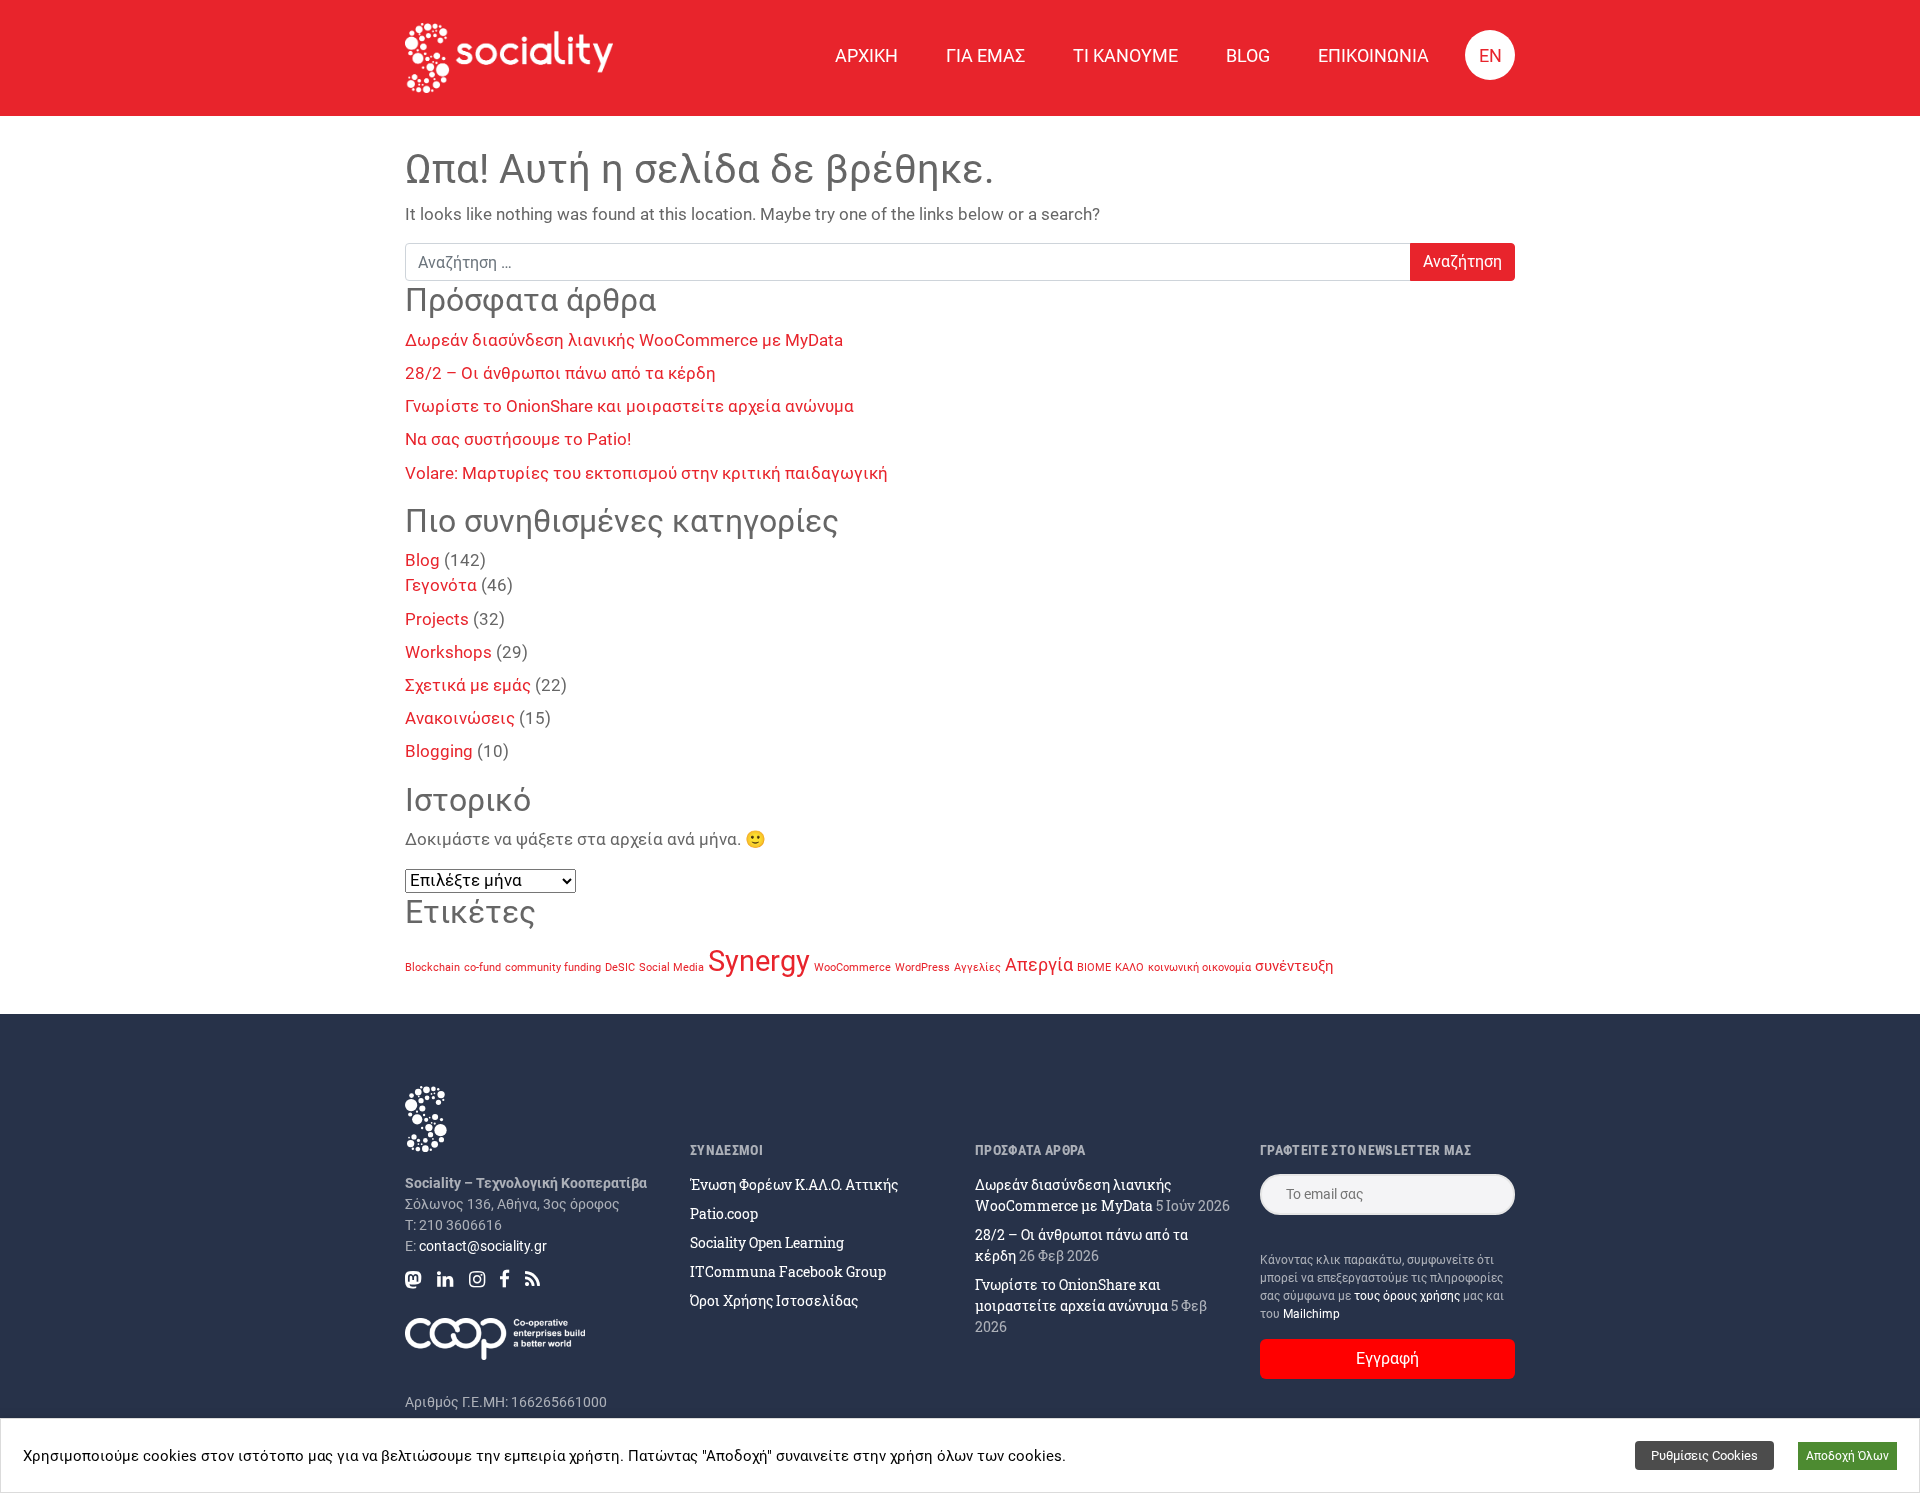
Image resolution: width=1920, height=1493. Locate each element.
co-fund (482, 967)
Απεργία (1039, 964)
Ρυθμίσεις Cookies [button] (1704, 1455)
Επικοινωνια (1373, 55)
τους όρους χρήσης (1408, 1296)
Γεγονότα (441, 585)
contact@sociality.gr (483, 1246)
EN (1490, 55)
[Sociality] (509, 58)
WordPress (922, 967)
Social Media (671, 967)
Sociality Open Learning (767, 1242)
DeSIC (620, 967)
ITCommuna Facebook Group (788, 1271)
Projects (437, 619)
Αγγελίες (977, 967)
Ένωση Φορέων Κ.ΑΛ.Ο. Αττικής (794, 1184)
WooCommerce (852, 967)
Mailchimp (1311, 1314)
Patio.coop (724, 1213)
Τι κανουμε (1125, 55)
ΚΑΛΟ (1129, 967)
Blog (1248, 55)
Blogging (439, 751)
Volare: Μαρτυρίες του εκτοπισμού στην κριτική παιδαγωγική (646, 473)
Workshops (448, 652)
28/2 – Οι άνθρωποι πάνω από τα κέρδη (560, 373)
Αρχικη (866, 55)
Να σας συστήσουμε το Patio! (518, 439)
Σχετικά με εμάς (468, 685)
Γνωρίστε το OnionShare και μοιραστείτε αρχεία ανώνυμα (629, 406)
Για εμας (985, 55)
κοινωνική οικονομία (1199, 967)
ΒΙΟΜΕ (1094, 967)
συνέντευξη (1294, 966)
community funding (553, 967)
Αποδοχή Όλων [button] (1847, 1456)
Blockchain (432, 967)
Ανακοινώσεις (460, 718)
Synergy (759, 961)
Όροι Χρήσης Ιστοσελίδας (774, 1300)
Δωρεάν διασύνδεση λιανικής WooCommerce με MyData (624, 340)
